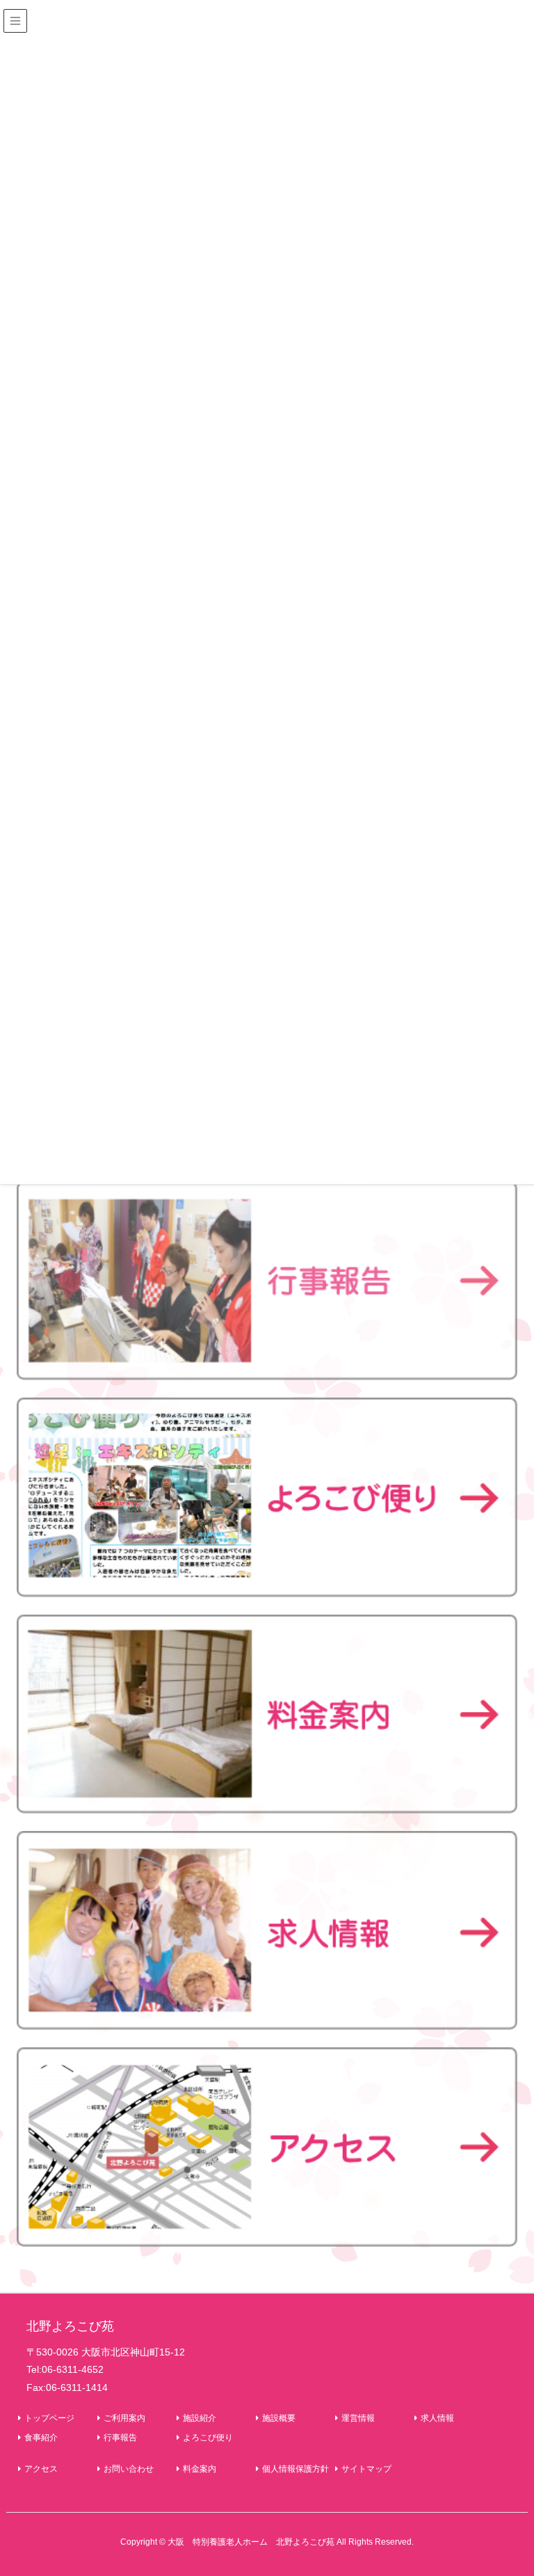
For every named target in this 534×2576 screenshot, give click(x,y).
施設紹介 (200, 2418)
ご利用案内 (124, 2418)
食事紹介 (41, 2438)
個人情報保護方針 (296, 2469)
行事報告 (120, 2438)
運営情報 (358, 2418)
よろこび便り (208, 2438)
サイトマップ (366, 2469)
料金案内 (200, 2469)
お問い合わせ (129, 2469)
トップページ (49, 2418)
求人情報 (437, 2418)
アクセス (41, 2469)
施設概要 (279, 2418)
